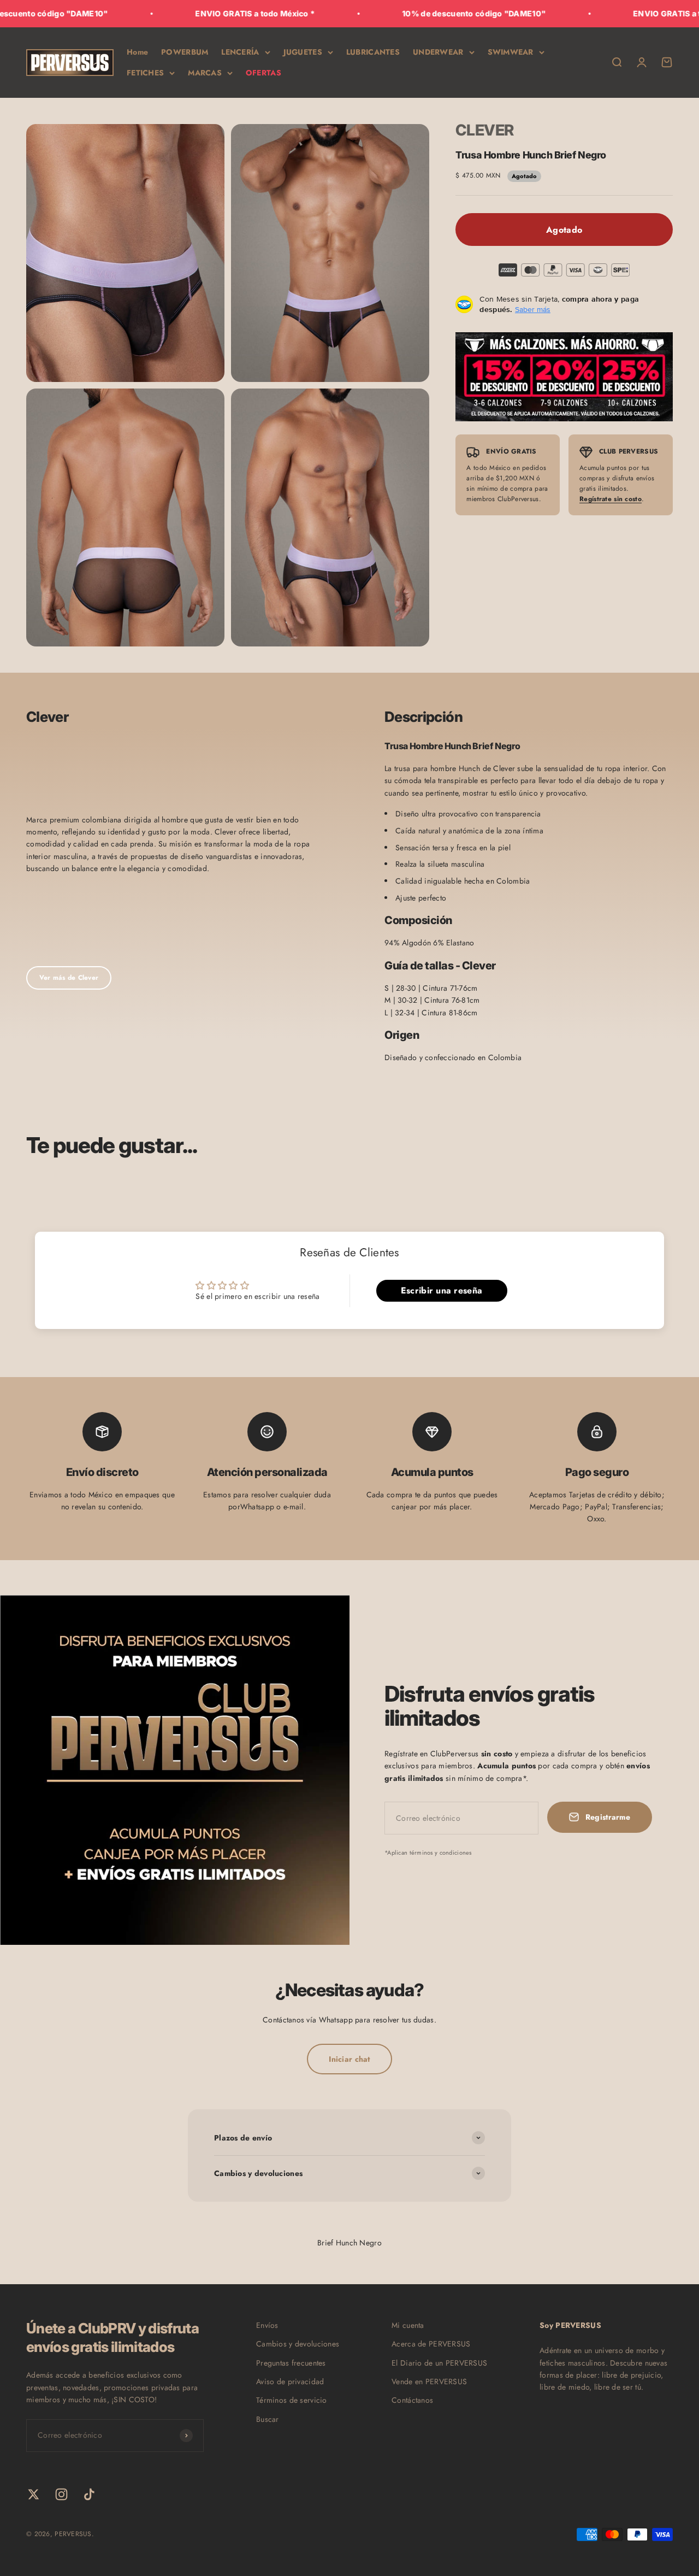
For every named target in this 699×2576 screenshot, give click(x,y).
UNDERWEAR (438, 52)
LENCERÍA (240, 52)
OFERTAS (263, 73)
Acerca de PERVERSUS (431, 2344)
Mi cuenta (408, 2325)
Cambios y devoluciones (298, 2344)
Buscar (268, 2419)
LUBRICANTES (373, 52)
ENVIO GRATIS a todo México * (200, 13)
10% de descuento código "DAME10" (419, 13)
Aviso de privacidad (290, 2381)
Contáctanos (412, 2400)
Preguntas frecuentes (291, 2363)
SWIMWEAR (511, 52)
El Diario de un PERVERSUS (439, 2363)
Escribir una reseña (442, 1290)
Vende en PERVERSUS (429, 2381)
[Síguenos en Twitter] (34, 2494)
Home (137, 52)
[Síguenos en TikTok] (89, 2494)
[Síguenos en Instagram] (61, 2494)
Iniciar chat (349, 2059)
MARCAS (205, 73)
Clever (485, 130)
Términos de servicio (292, 2400)
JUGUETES (303, 52)
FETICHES (145, 73)
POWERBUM (185, 52)
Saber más (533, 309)
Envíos (267, 2325)
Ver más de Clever (69, 978)
